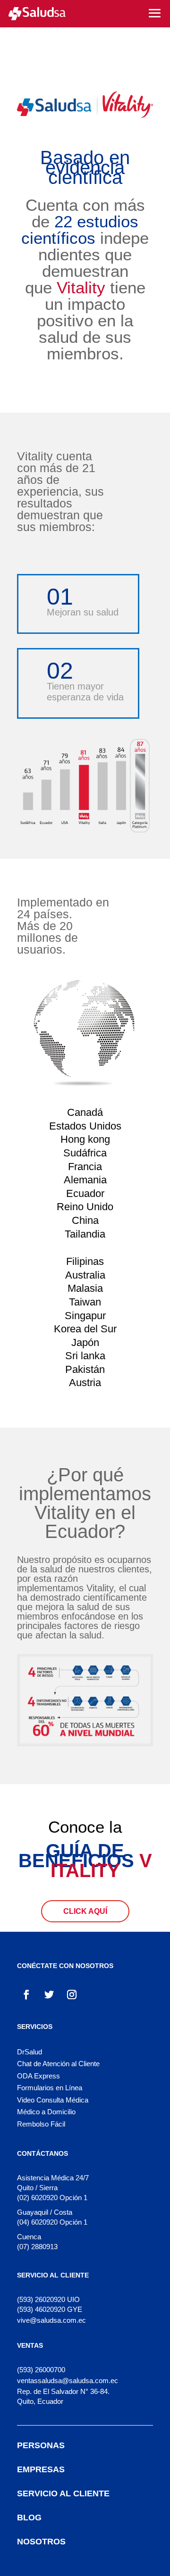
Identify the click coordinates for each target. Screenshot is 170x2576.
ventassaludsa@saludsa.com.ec (68, 2381)
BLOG (29, 2518)
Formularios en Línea (50, 2088)
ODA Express (38, 2076)
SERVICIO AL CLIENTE (63, 2493)
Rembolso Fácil (41, 2124)
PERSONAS (41, 2445)
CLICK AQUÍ (85, 1911)
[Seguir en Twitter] (49, 1994)
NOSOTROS (41, 2542)
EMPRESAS (41, 2469)
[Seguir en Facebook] (26, 1994)
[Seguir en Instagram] (72, 1994)
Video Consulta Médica (53, 2100)
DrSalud (30, 2052)
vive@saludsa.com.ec (51, 2320)
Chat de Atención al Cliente (58, 2064)
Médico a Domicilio (46, 2112)
